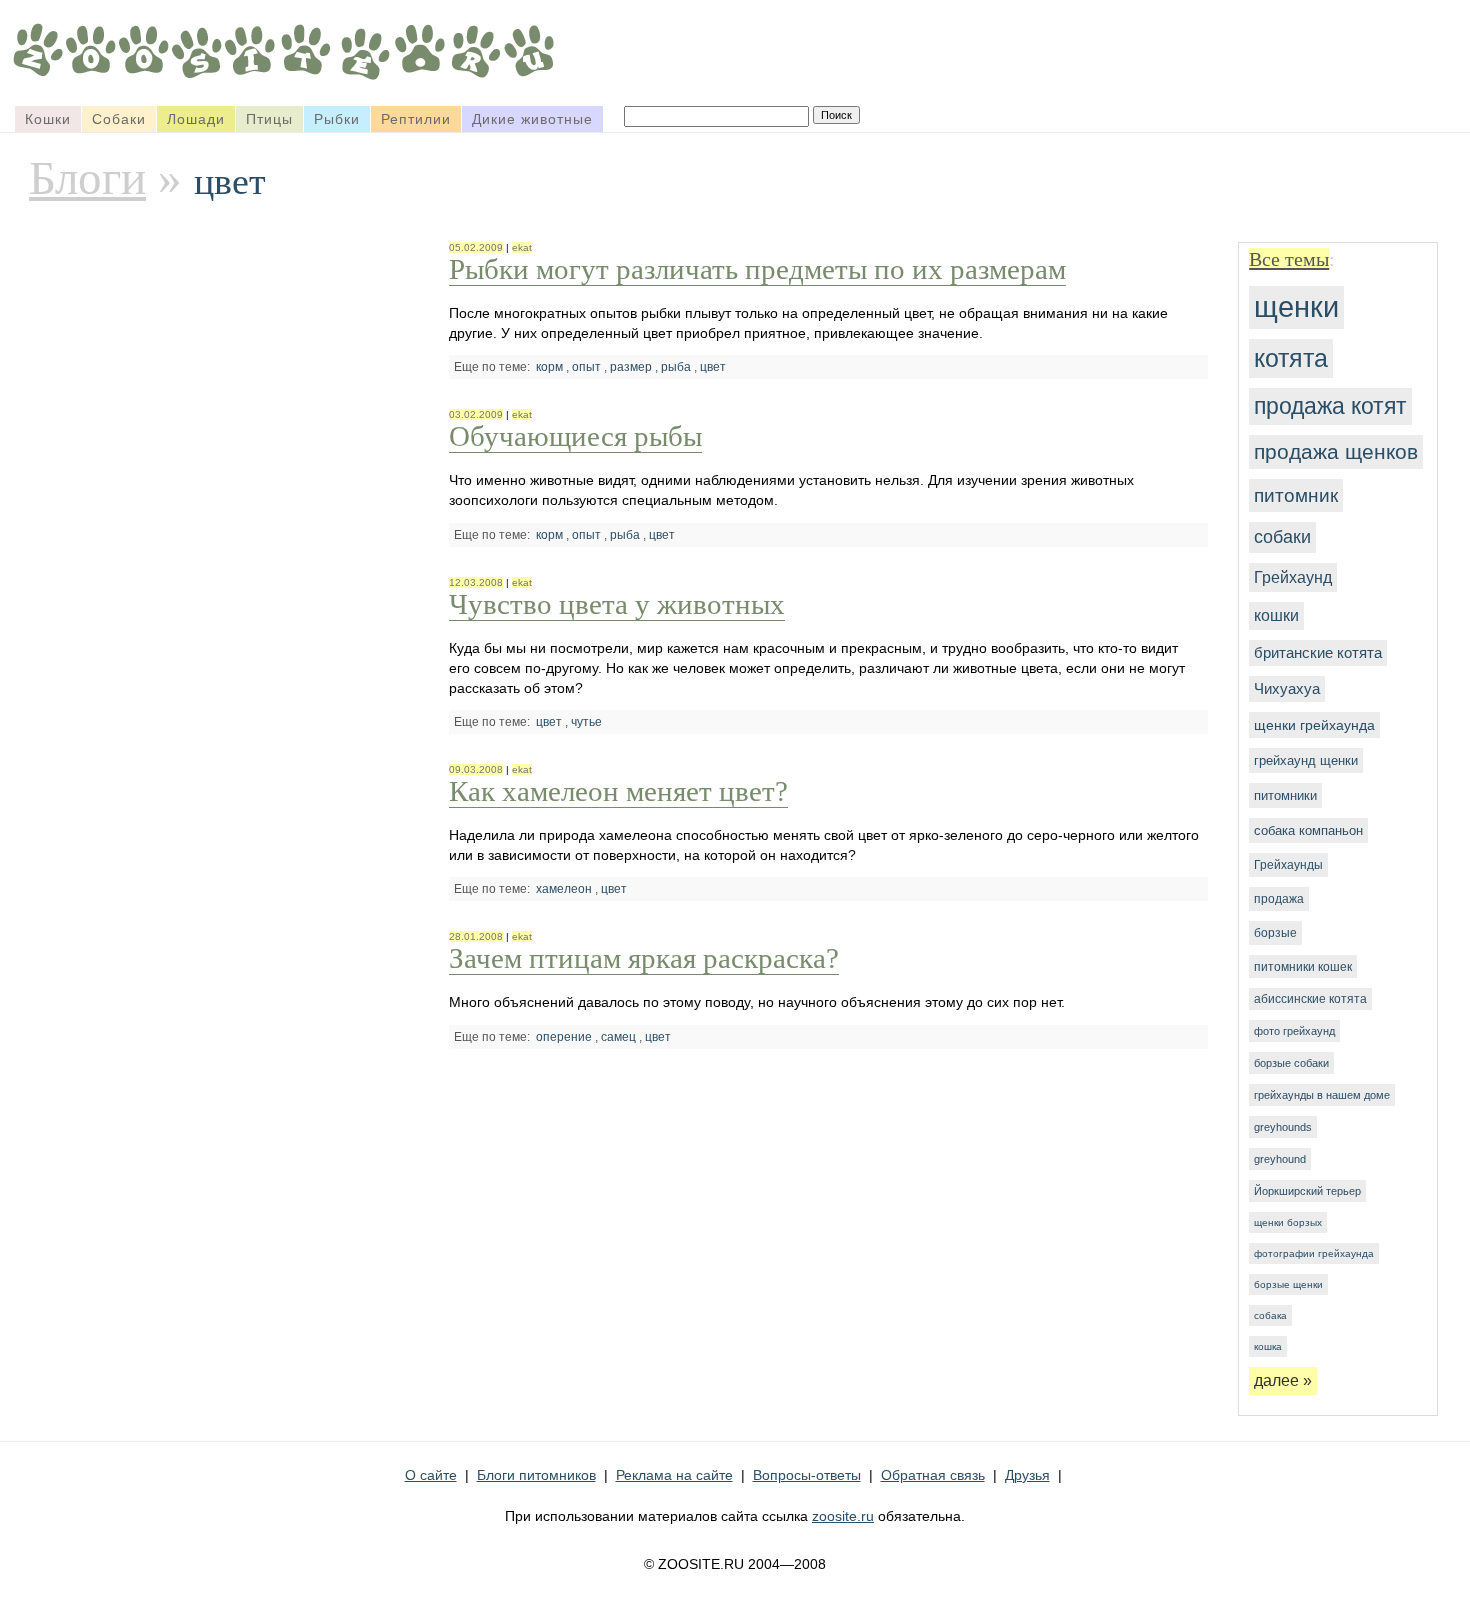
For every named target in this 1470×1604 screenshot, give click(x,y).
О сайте (431, 1475)
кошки (1276, 615)
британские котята (1318, 653)
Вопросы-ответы (807, 1475)
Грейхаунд (1293, 577)
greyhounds (1283, 1127)
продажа (1279, 899)
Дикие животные (532, 119)
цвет (713, 367)
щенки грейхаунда (1314, 725)
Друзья (1027, 1475)
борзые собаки (1291, 1063)
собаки (1282, 537)
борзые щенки (1288, 1284)
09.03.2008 (476, 769)
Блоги (87, 178)
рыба (676, 367)
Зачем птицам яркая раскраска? (644, 958)
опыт (586, 367)
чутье (586, 722)
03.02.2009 (476, 414)
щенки (1296, 307)
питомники (1285, 795)
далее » (1283, 1380)
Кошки (48, 119)
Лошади (196, 119)
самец (618, 1037)
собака (1270, 1315)
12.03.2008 (476, 582)
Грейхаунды (1288, 865)
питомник (1296, 495)
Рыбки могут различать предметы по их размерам (757, 269)
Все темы (1289, 259)
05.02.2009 (476, 247)
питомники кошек (1303, 966)
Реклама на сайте (674, 1475)
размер (631, 367)
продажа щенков (1336, 451)
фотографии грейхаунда (1314, 1253)
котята (1291, 358)
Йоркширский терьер (1307, 1191)
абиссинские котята (1310, 999)
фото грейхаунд (1294, 1031)
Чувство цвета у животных (617, 604)
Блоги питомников (536, 1475)
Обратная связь (933, 1475)
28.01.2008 (476, 936)
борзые (1275, 933)
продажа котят (1330, 406)
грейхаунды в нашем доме (1322, 1095)
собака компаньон (1308, 830)
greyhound (1280, 1159)
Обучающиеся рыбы (575, 436)
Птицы (269, 119)
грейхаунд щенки (1306, 760)
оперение (564, 1037)
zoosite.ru (843, 1516)
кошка (1268, 1346)
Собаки (119, 119)
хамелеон (564, 889)
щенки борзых (1288, 1222)
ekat (522, 247)
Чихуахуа (1287, 689)
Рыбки (337, 119)
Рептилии (416, 119)
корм (549, 367)
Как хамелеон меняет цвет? (618, 791)
